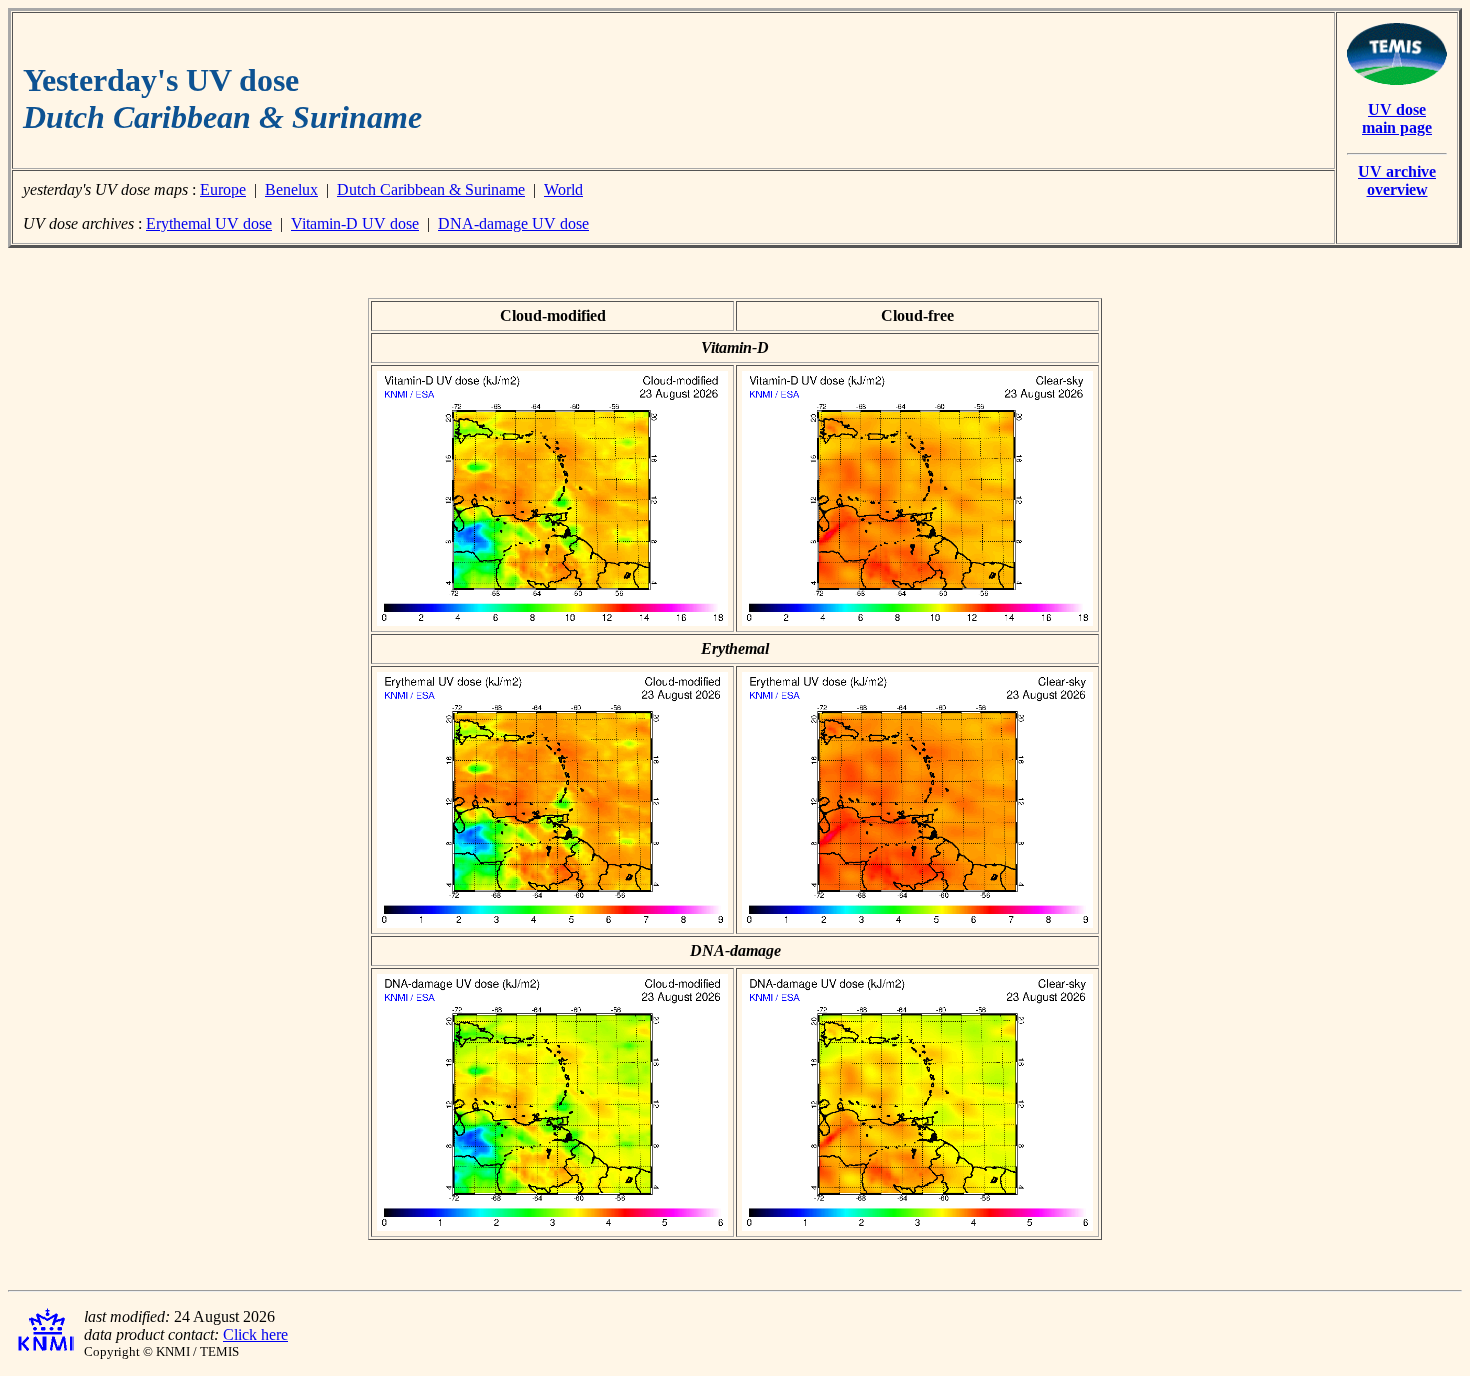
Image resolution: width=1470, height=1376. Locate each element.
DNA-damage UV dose (513, 223)
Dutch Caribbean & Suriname (431, 189)
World (563, 189)
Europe (223, 189)
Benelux (291, 189)
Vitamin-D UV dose (355, 223)
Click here (255, 1334)
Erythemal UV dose (209, 223)
